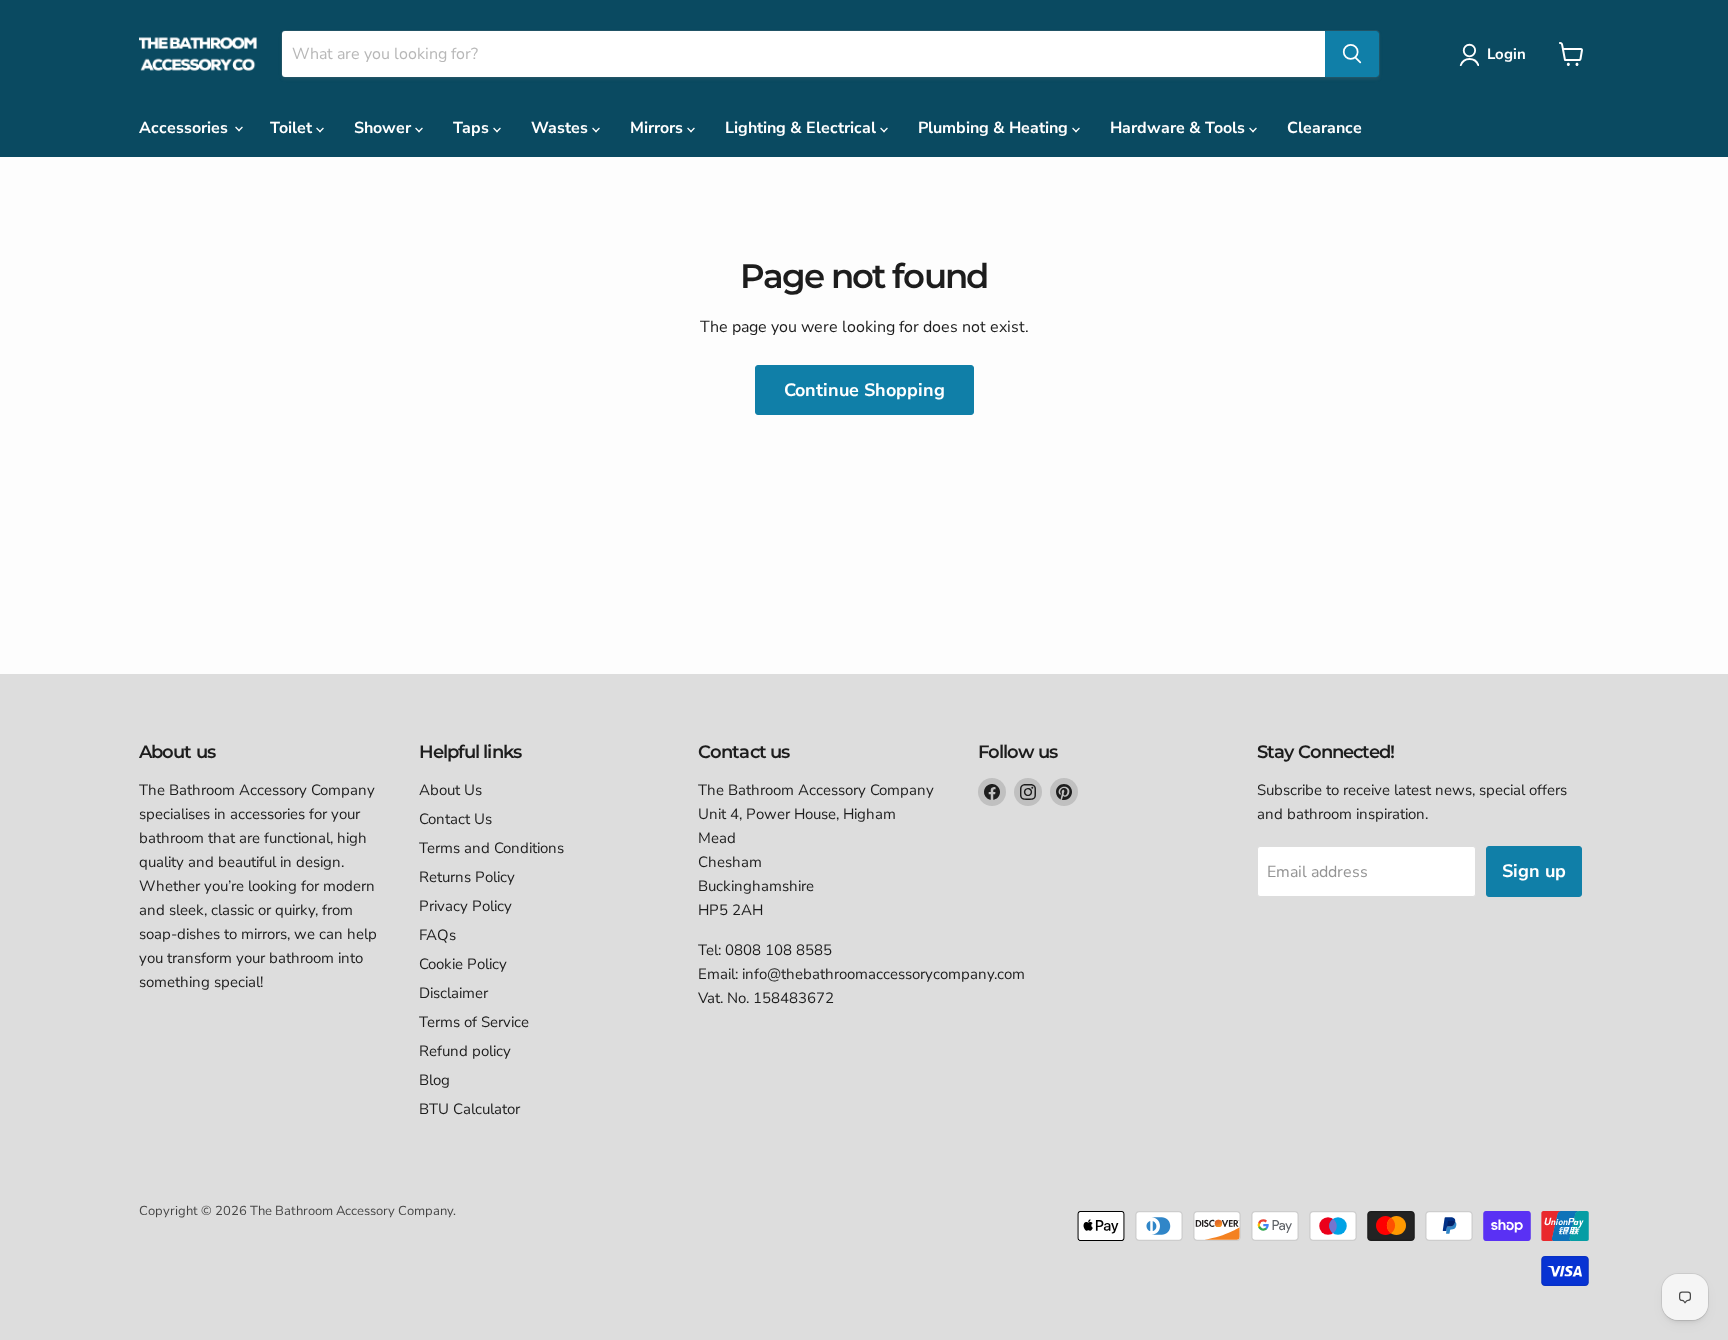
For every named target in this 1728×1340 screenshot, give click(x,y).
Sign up (1534, 871)
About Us (450, 790)
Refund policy (465, 1051)
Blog (434, 1080)
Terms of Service (474, 1022)
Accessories (185, 128)
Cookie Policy (463, 964)
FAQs (437, 935)
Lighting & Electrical (802, 128)
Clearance (1324, 128)
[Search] (1352, 54)
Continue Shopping (864, 390)
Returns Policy (467, 877)
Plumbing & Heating (995, 128)
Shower (384, 128)
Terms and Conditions (491, 848)
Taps (473, 128)
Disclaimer (453, 993)
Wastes (561, 128)
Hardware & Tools (1179, 128)
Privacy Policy (465, 906)
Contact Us (455, 819)
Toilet (293, 128)
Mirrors (658, 128)
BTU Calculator (469, 1109)
